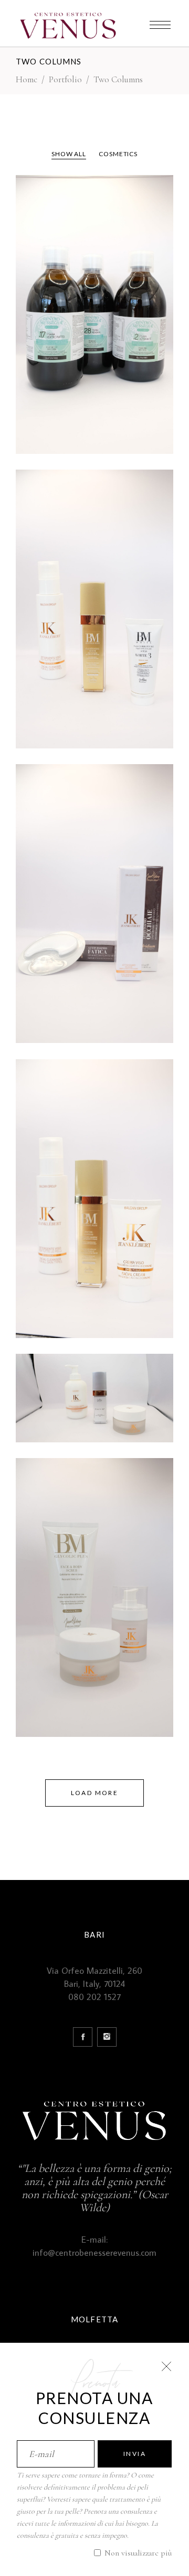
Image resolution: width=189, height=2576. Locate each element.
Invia (135, 2454)
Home (27, 79)
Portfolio (65, 79)
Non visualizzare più (137, 2553)
